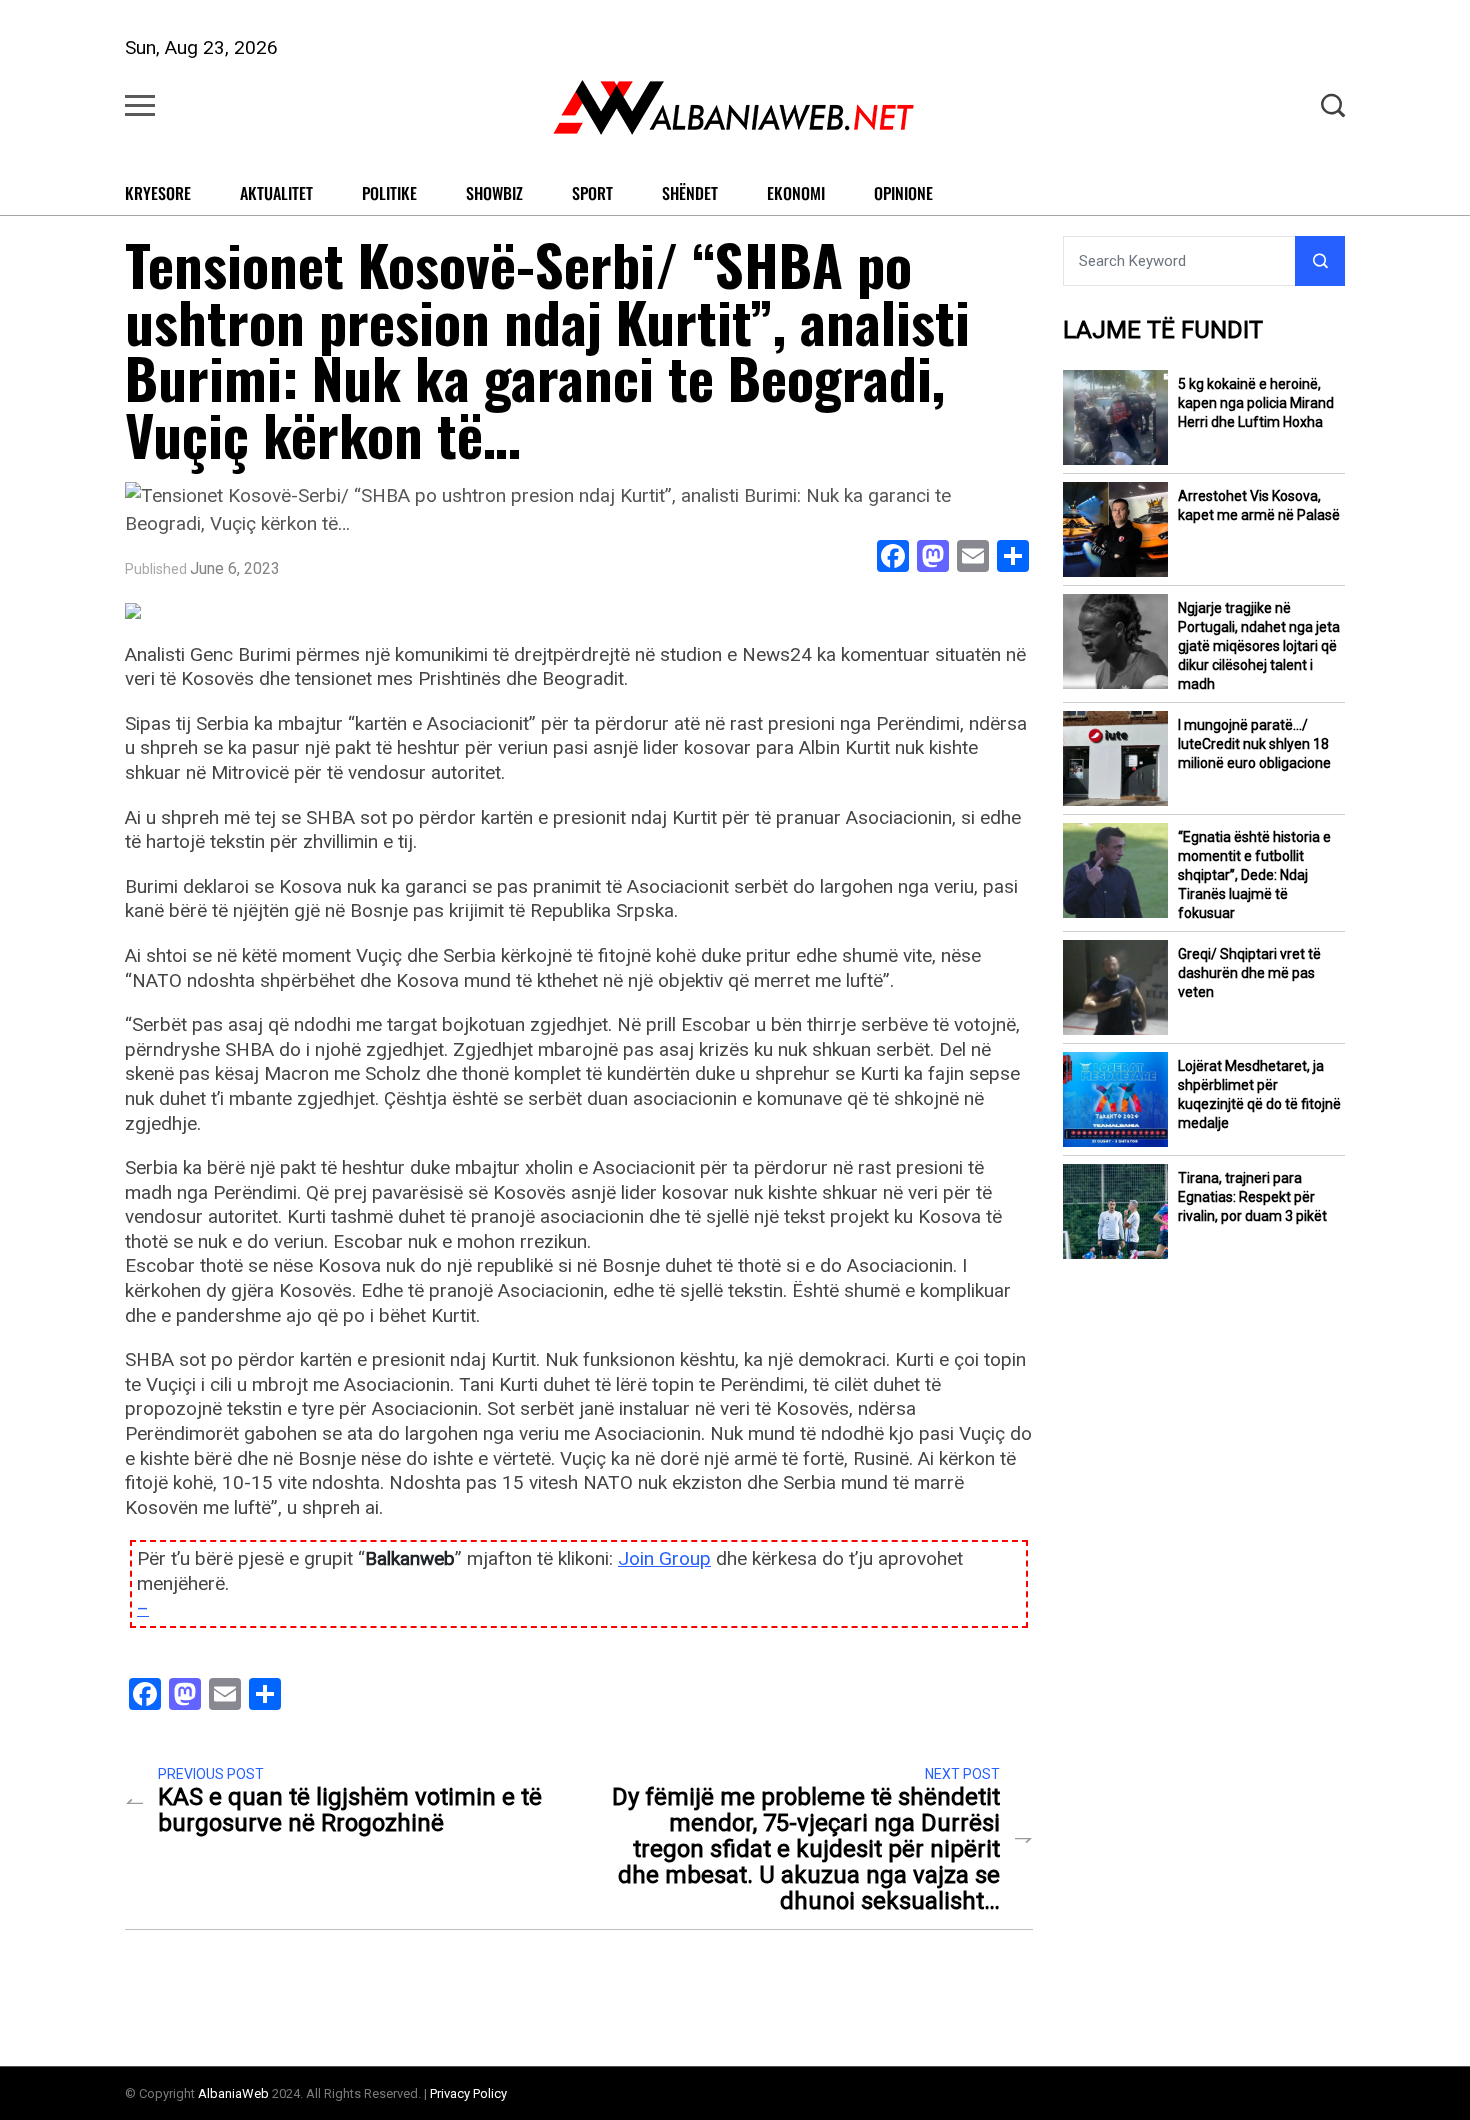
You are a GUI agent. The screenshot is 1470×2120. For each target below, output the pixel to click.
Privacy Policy (468, 2093)
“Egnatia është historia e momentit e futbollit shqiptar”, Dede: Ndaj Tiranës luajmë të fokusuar (1254, 875)
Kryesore (158, 193)
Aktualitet (276, 193)
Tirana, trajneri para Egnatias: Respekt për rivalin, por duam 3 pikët (1252, 1197)
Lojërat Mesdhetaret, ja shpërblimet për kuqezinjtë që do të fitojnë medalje (1259, 1094)
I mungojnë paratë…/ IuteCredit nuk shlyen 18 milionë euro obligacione (1254, 744)
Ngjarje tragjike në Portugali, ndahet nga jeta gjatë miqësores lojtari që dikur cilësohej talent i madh (1259, 646)
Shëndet (690, 193)
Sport (592, 193)
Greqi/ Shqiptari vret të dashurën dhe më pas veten (1249, 973)
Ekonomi (796, 193)
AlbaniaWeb (233, 2093)
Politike (389, 193)
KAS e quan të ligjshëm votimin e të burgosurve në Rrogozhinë (350, 1810)
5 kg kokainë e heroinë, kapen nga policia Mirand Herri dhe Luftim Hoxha (1256, 403)
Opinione (903, 193)
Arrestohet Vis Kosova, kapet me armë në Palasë (1259, 505)
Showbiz (494, 193)
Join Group (664, 1558)
